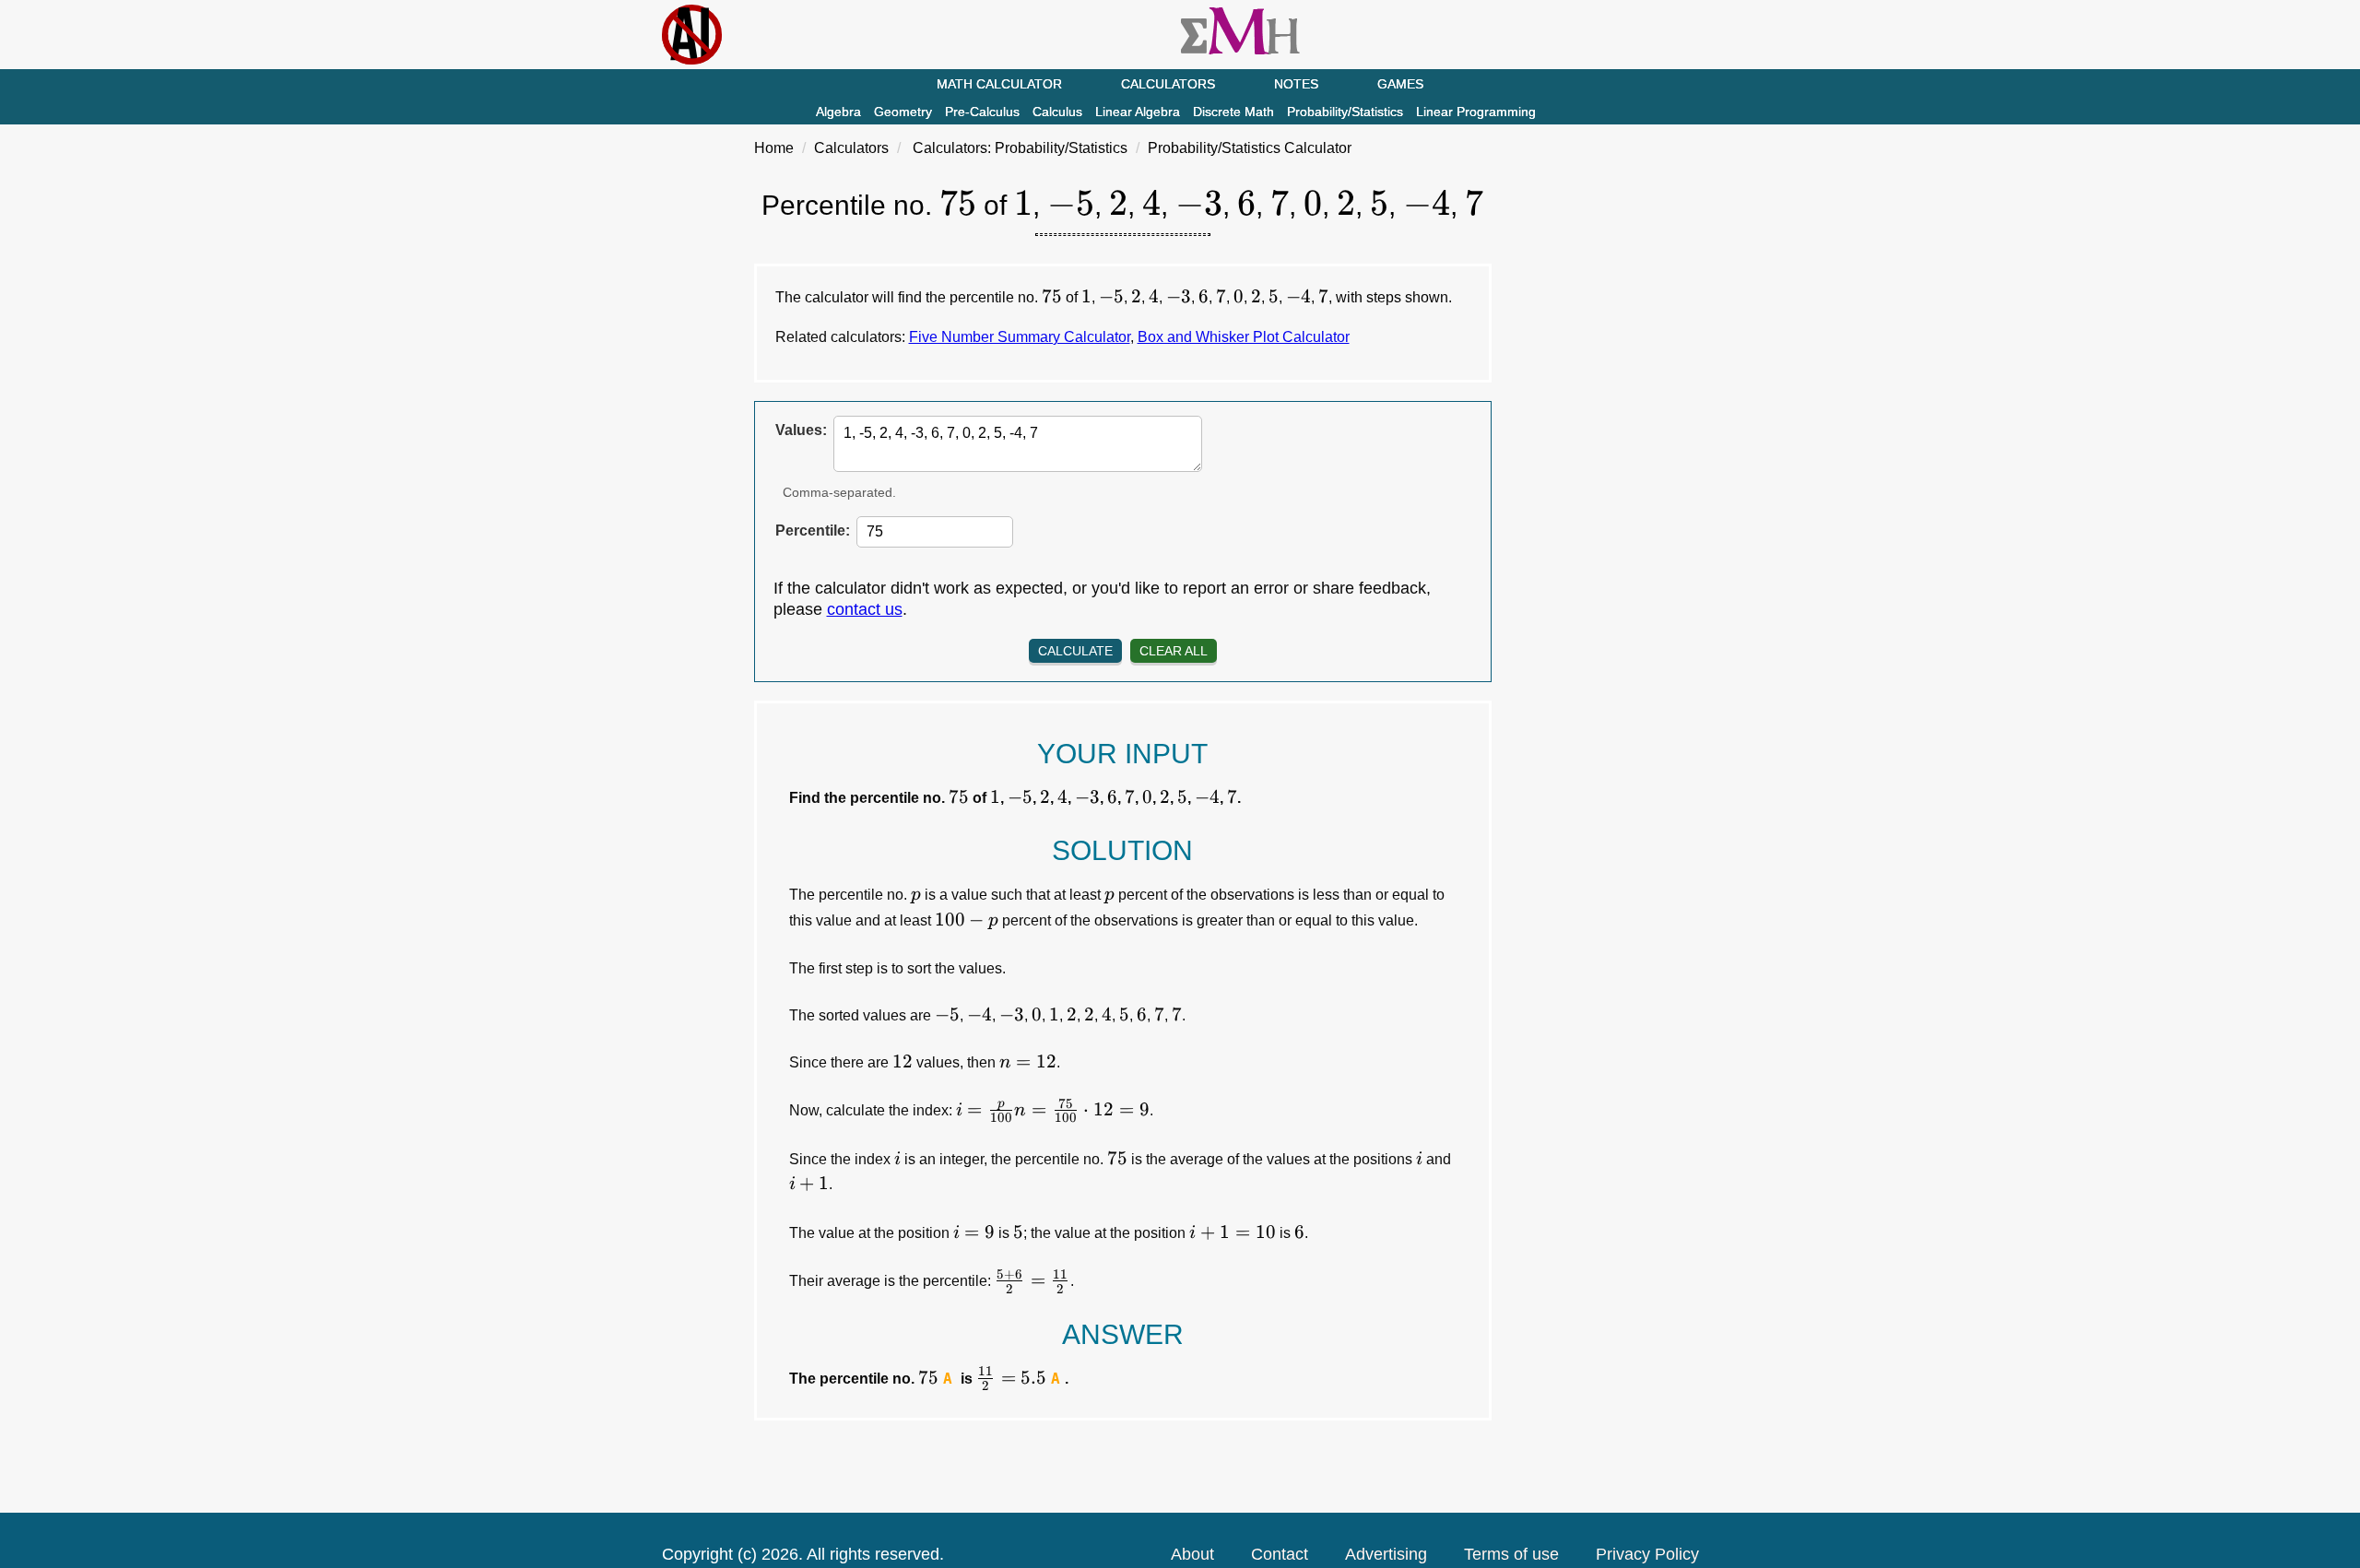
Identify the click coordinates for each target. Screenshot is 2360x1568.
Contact (1280, 1554)
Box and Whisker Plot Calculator (1244, 337)
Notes (1296, 84)
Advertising (1386, 1554)
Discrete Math (1233, 112)
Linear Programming (1476, 112)
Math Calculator (999, 84)
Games (1400, 84)
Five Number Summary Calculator (1020, 337)
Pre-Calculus (982, 112)
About (1192, 1554)
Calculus (1057, 112)
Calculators (1168, 84)
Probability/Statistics (1345, 112)
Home (774, 148)
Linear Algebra (1138, 112)
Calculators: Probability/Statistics (1020, 148)
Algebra (838, 112)
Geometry (903, 112)
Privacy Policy (1647, 1554)
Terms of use (1511, 1554)
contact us (865, 609)
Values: (801, 430)
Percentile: (813, 531)
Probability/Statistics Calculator (1250, 148)
